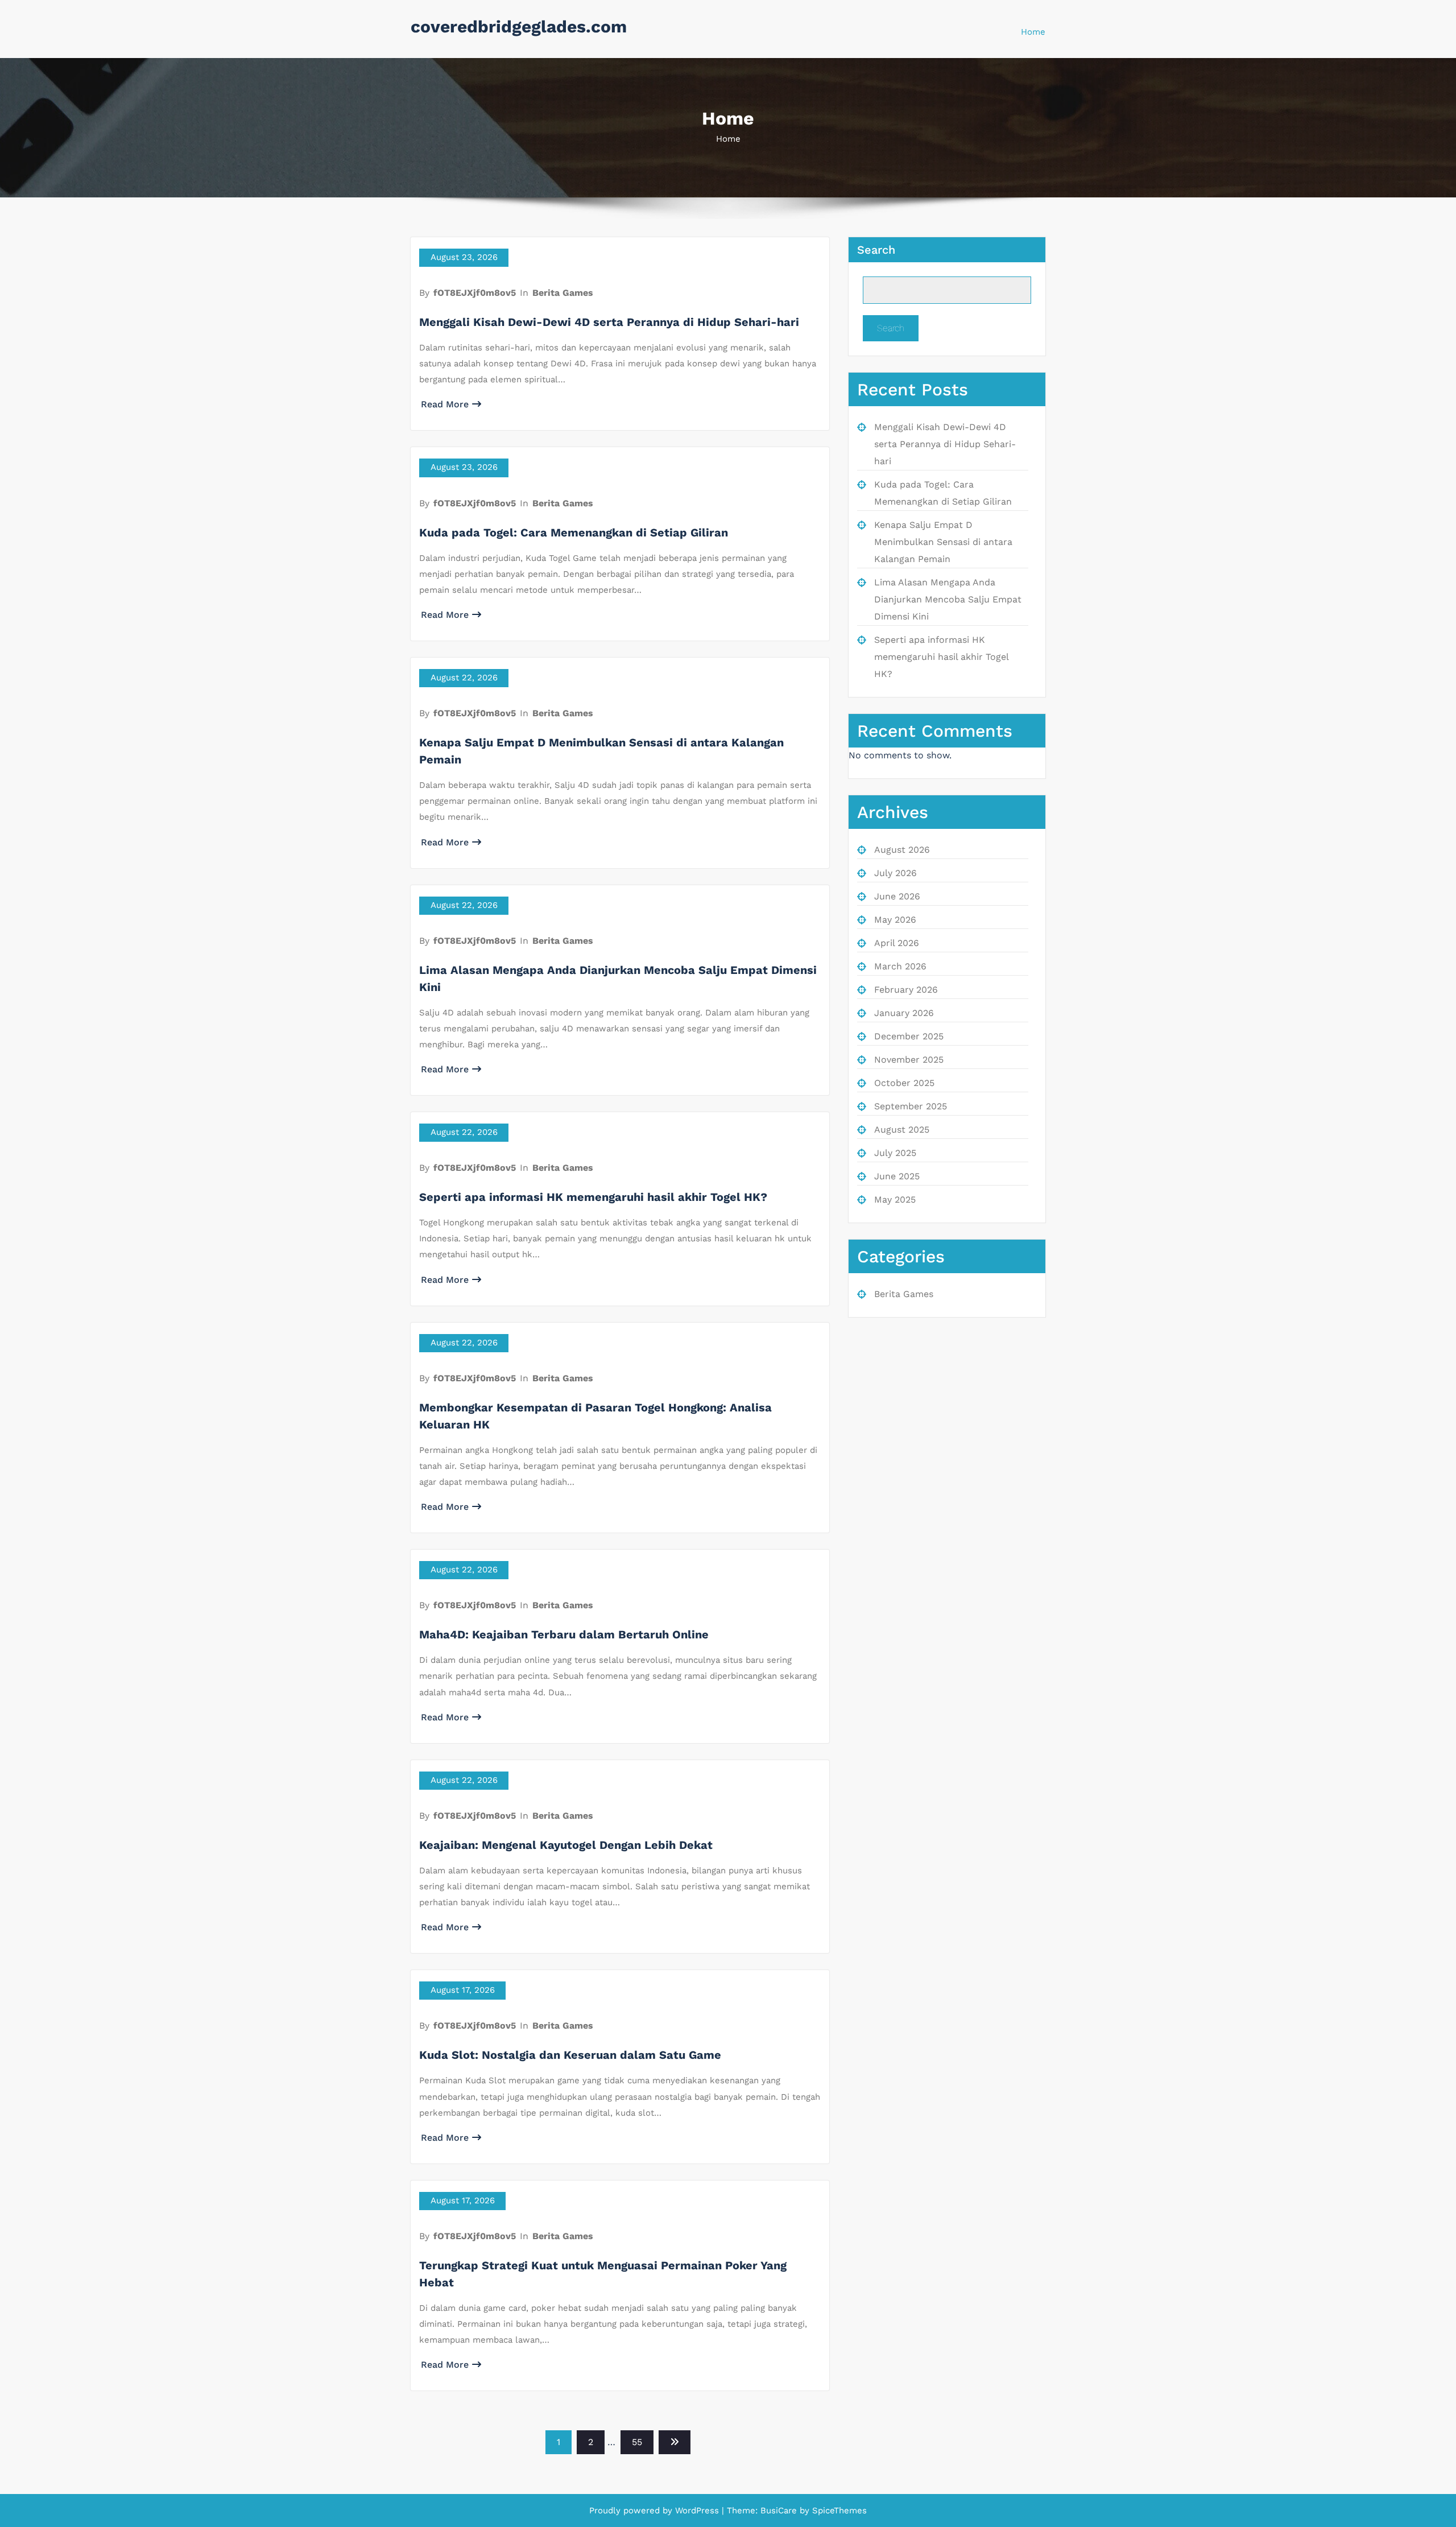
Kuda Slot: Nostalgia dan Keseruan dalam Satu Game (570, 2055)
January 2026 (904, 1013)
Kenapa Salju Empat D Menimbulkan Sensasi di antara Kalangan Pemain (943, 542)
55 (637, 2442)
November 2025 (909, 1060)
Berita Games (563, 293)
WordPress (697, 2511)
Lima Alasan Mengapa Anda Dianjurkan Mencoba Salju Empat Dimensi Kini (948, 599)
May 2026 (895, 920)
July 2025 (895, 1153)
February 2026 (906, 990)
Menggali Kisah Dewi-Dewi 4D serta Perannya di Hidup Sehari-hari (609, 322)
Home (1033, 32)
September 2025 (911, 1106)
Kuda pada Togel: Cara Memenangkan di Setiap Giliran (574, 532)
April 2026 (897, 943)
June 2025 (897, 1176)
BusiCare (780, 2511)
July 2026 (895, 873)
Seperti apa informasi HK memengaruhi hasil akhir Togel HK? (593, 1197)
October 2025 (904, 1083)
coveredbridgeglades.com (519, 26)
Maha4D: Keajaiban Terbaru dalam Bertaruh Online (564, 1634)
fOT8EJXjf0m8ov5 (475, 293)
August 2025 (902, 1130)
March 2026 (900, 966)
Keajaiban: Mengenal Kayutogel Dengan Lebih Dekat (566, 1845)
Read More (445, 404)
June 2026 (897, 896)
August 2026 (902, 850)
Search (876, 250)
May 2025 (895, 1200)
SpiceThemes (838, 2511)
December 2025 (909, 1036)
